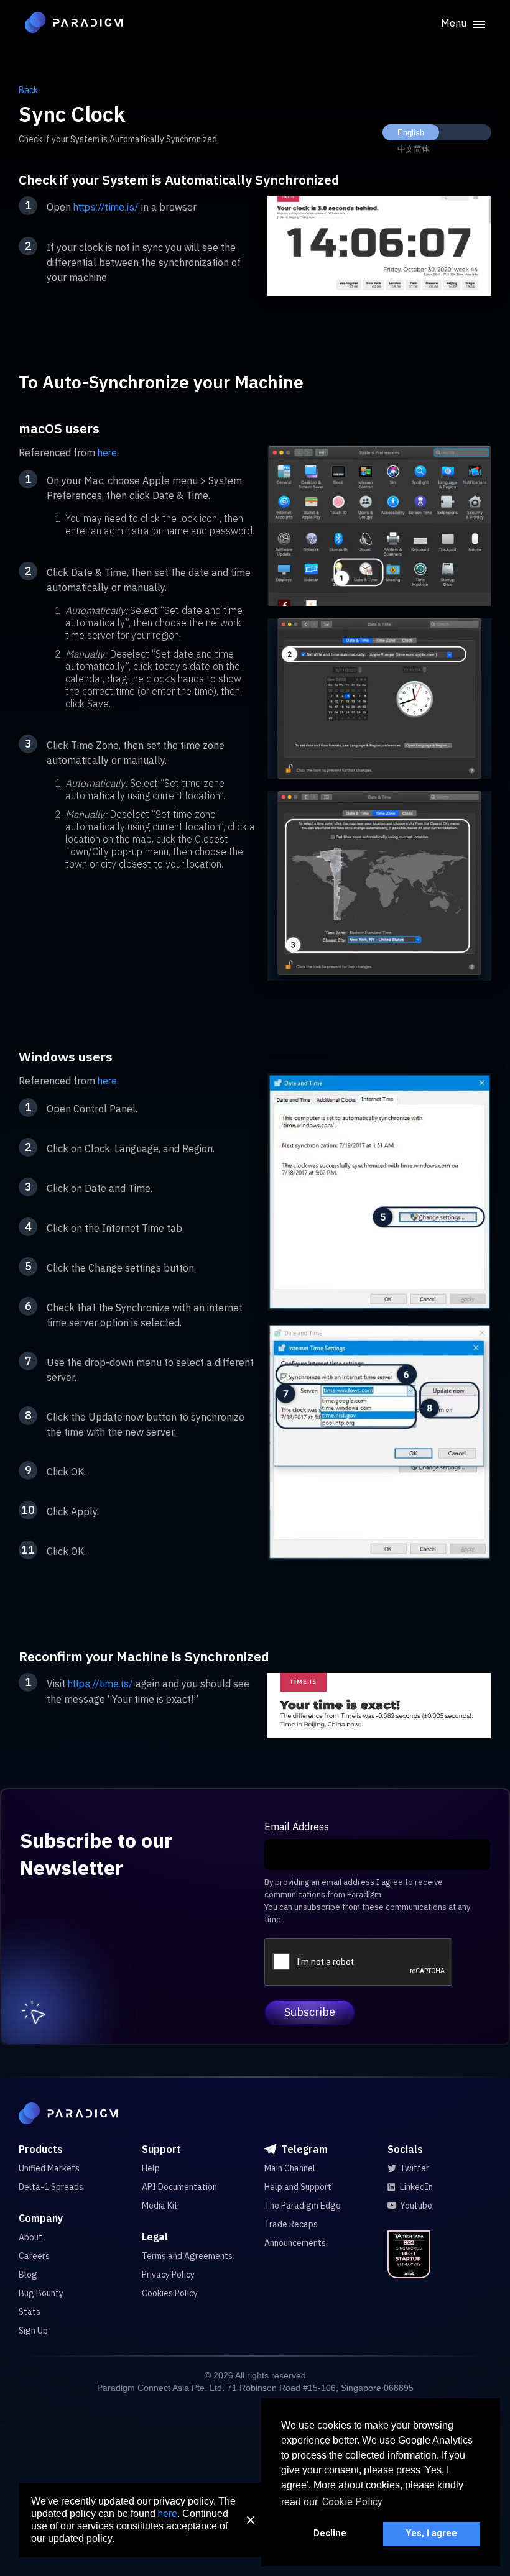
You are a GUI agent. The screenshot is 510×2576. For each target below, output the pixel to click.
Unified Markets (49, 2168)
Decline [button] (330, 2533)
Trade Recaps (291, 2224)
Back (28, 90)
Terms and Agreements (187, 2256)
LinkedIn (416, 2187)
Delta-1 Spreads (51, 2187)
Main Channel (290, 2168)
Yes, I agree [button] (432, 2533)
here (107, 453)
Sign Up (33, 2331)
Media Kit (160, 2206)
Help (151, 2168)
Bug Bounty (41, 2293)
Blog (28, 2275)
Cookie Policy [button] (352, 2502)
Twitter (415, 2168)
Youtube (416, 2206)
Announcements (295, 2243)
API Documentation (179, 2187)
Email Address (297, 1827)
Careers (34, 2256)
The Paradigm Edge (303, 2206)
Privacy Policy (168, 2275)
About (30, 2237)
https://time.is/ (106, 207)
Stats (30, 2312)
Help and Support (298, 2187)
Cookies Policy (170, 2293)
